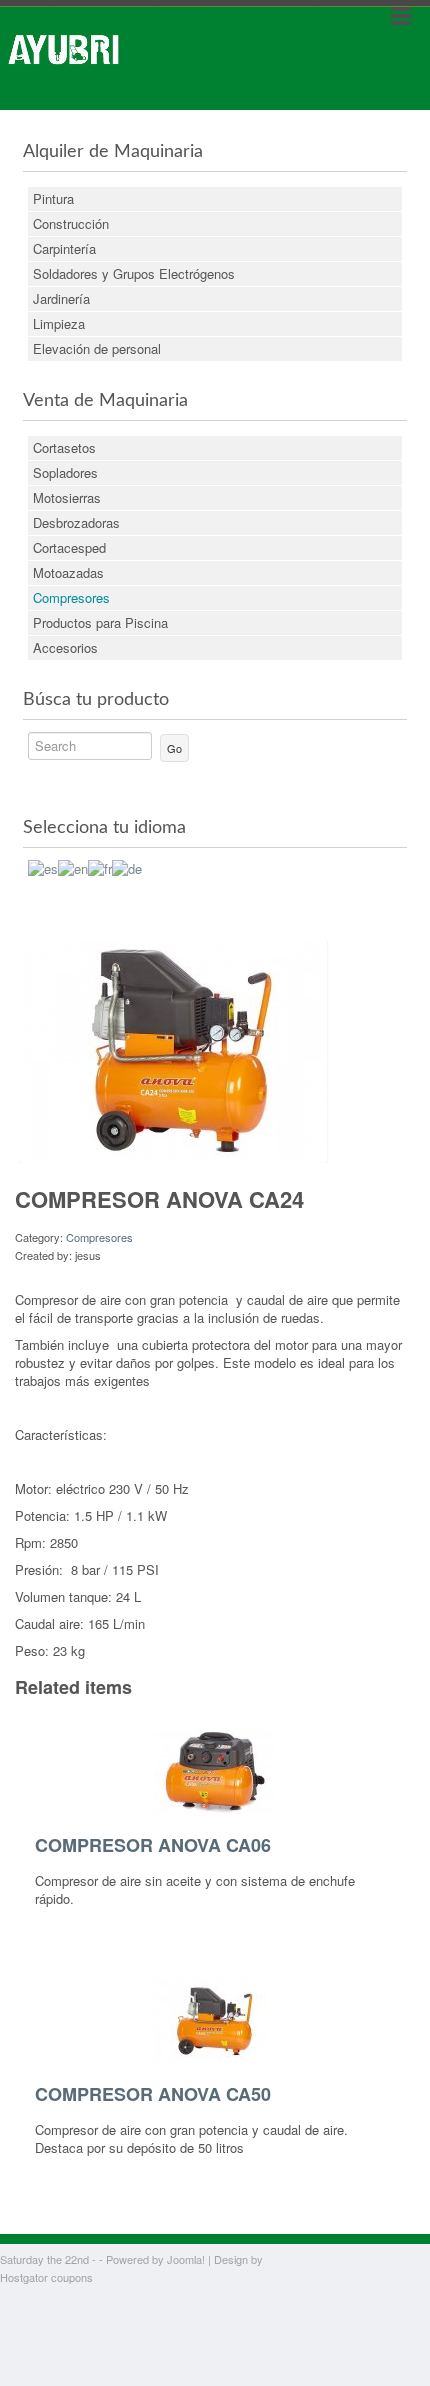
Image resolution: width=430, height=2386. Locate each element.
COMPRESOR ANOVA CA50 (153, 2094)
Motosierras (67, 497)
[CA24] (173, 1048)
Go (174, 748)
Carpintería (64, 248)
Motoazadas (68, 572)
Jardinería (61, 298)
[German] (127, 866)
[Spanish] (43, 866)
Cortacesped (69, 547)
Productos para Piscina (100, 622)
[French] (100, 866)
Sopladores (65, 472)
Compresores (71, 597)
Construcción (71, 223)
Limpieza (59, 323)
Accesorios (65, 647)
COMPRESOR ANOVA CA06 (153, 1845)
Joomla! (186, 2259)
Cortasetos (64, 447)
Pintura (53, 198)
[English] (73, 866)
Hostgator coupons (46, 2277)
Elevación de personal (97, 348)
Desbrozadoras (76, 522)
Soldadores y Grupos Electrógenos (134, 273)
